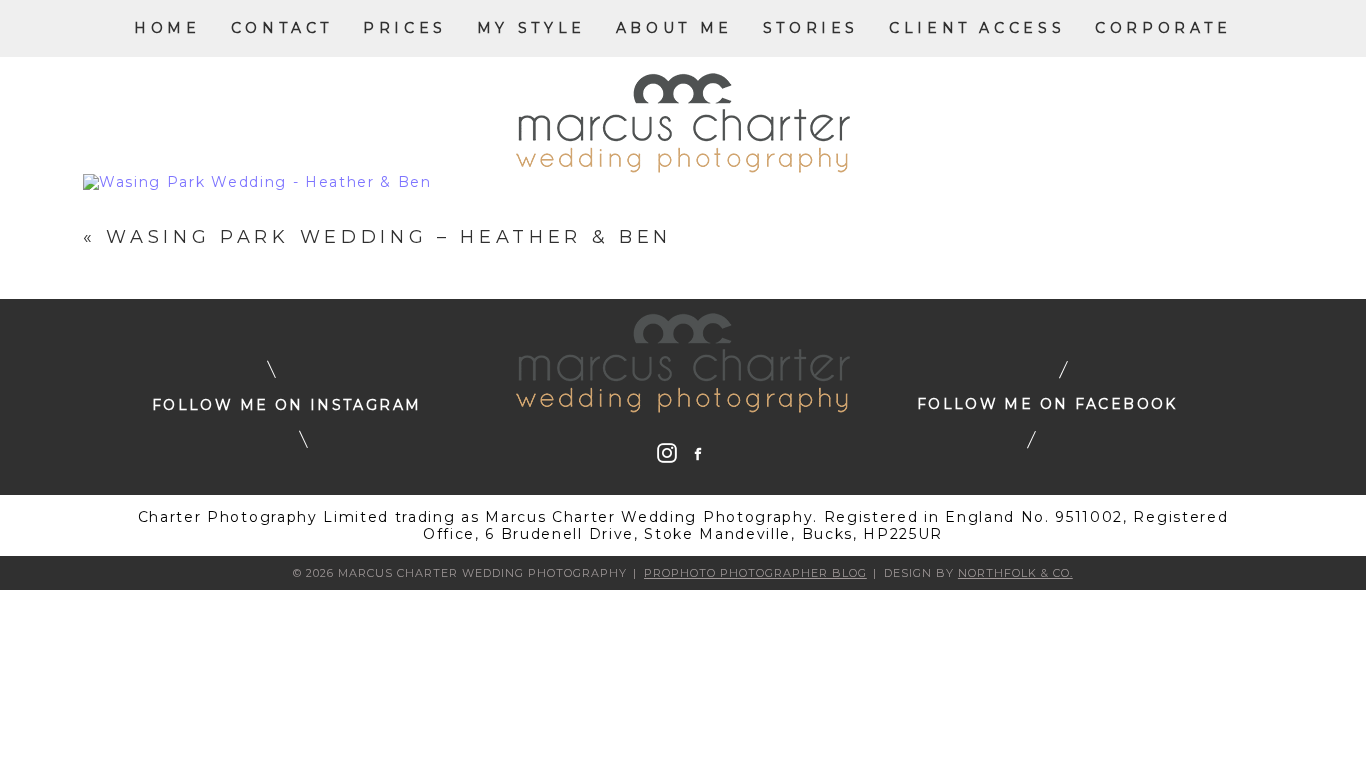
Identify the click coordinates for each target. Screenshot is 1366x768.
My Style (531, 28)
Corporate (1163, 28)
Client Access (977, 28)
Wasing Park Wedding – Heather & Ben (389, 237)
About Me (674, 28)
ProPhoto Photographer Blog (755, 573)
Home (167, 28)
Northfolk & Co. (1015, 573)
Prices (405, 28)
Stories (811, 28)
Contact (282, 28)
